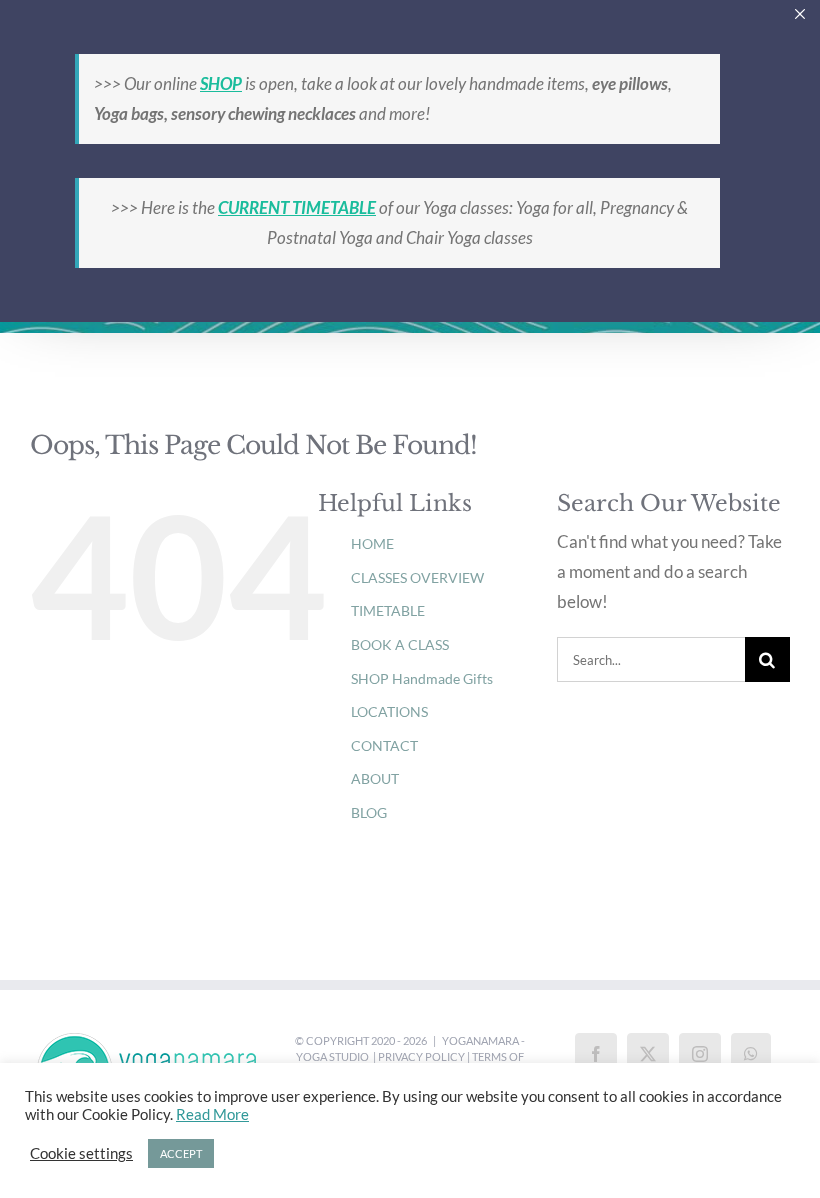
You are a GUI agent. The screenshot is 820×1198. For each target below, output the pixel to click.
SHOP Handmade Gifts (422, 678)
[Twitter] (648, 1054)
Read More (212, 1114)
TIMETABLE (388, 610)
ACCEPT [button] (181, 1153)
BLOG (369, 812)
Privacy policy (421, 1056)
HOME (372, 543)
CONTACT (384, 745)
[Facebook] (596, 1054)
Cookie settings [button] (81, 1153)
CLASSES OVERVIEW (417, 577)
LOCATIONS (389, 711)
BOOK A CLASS (400, 644)
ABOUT (375, 778)
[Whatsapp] (751, 1054)
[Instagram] (700, 1054)
